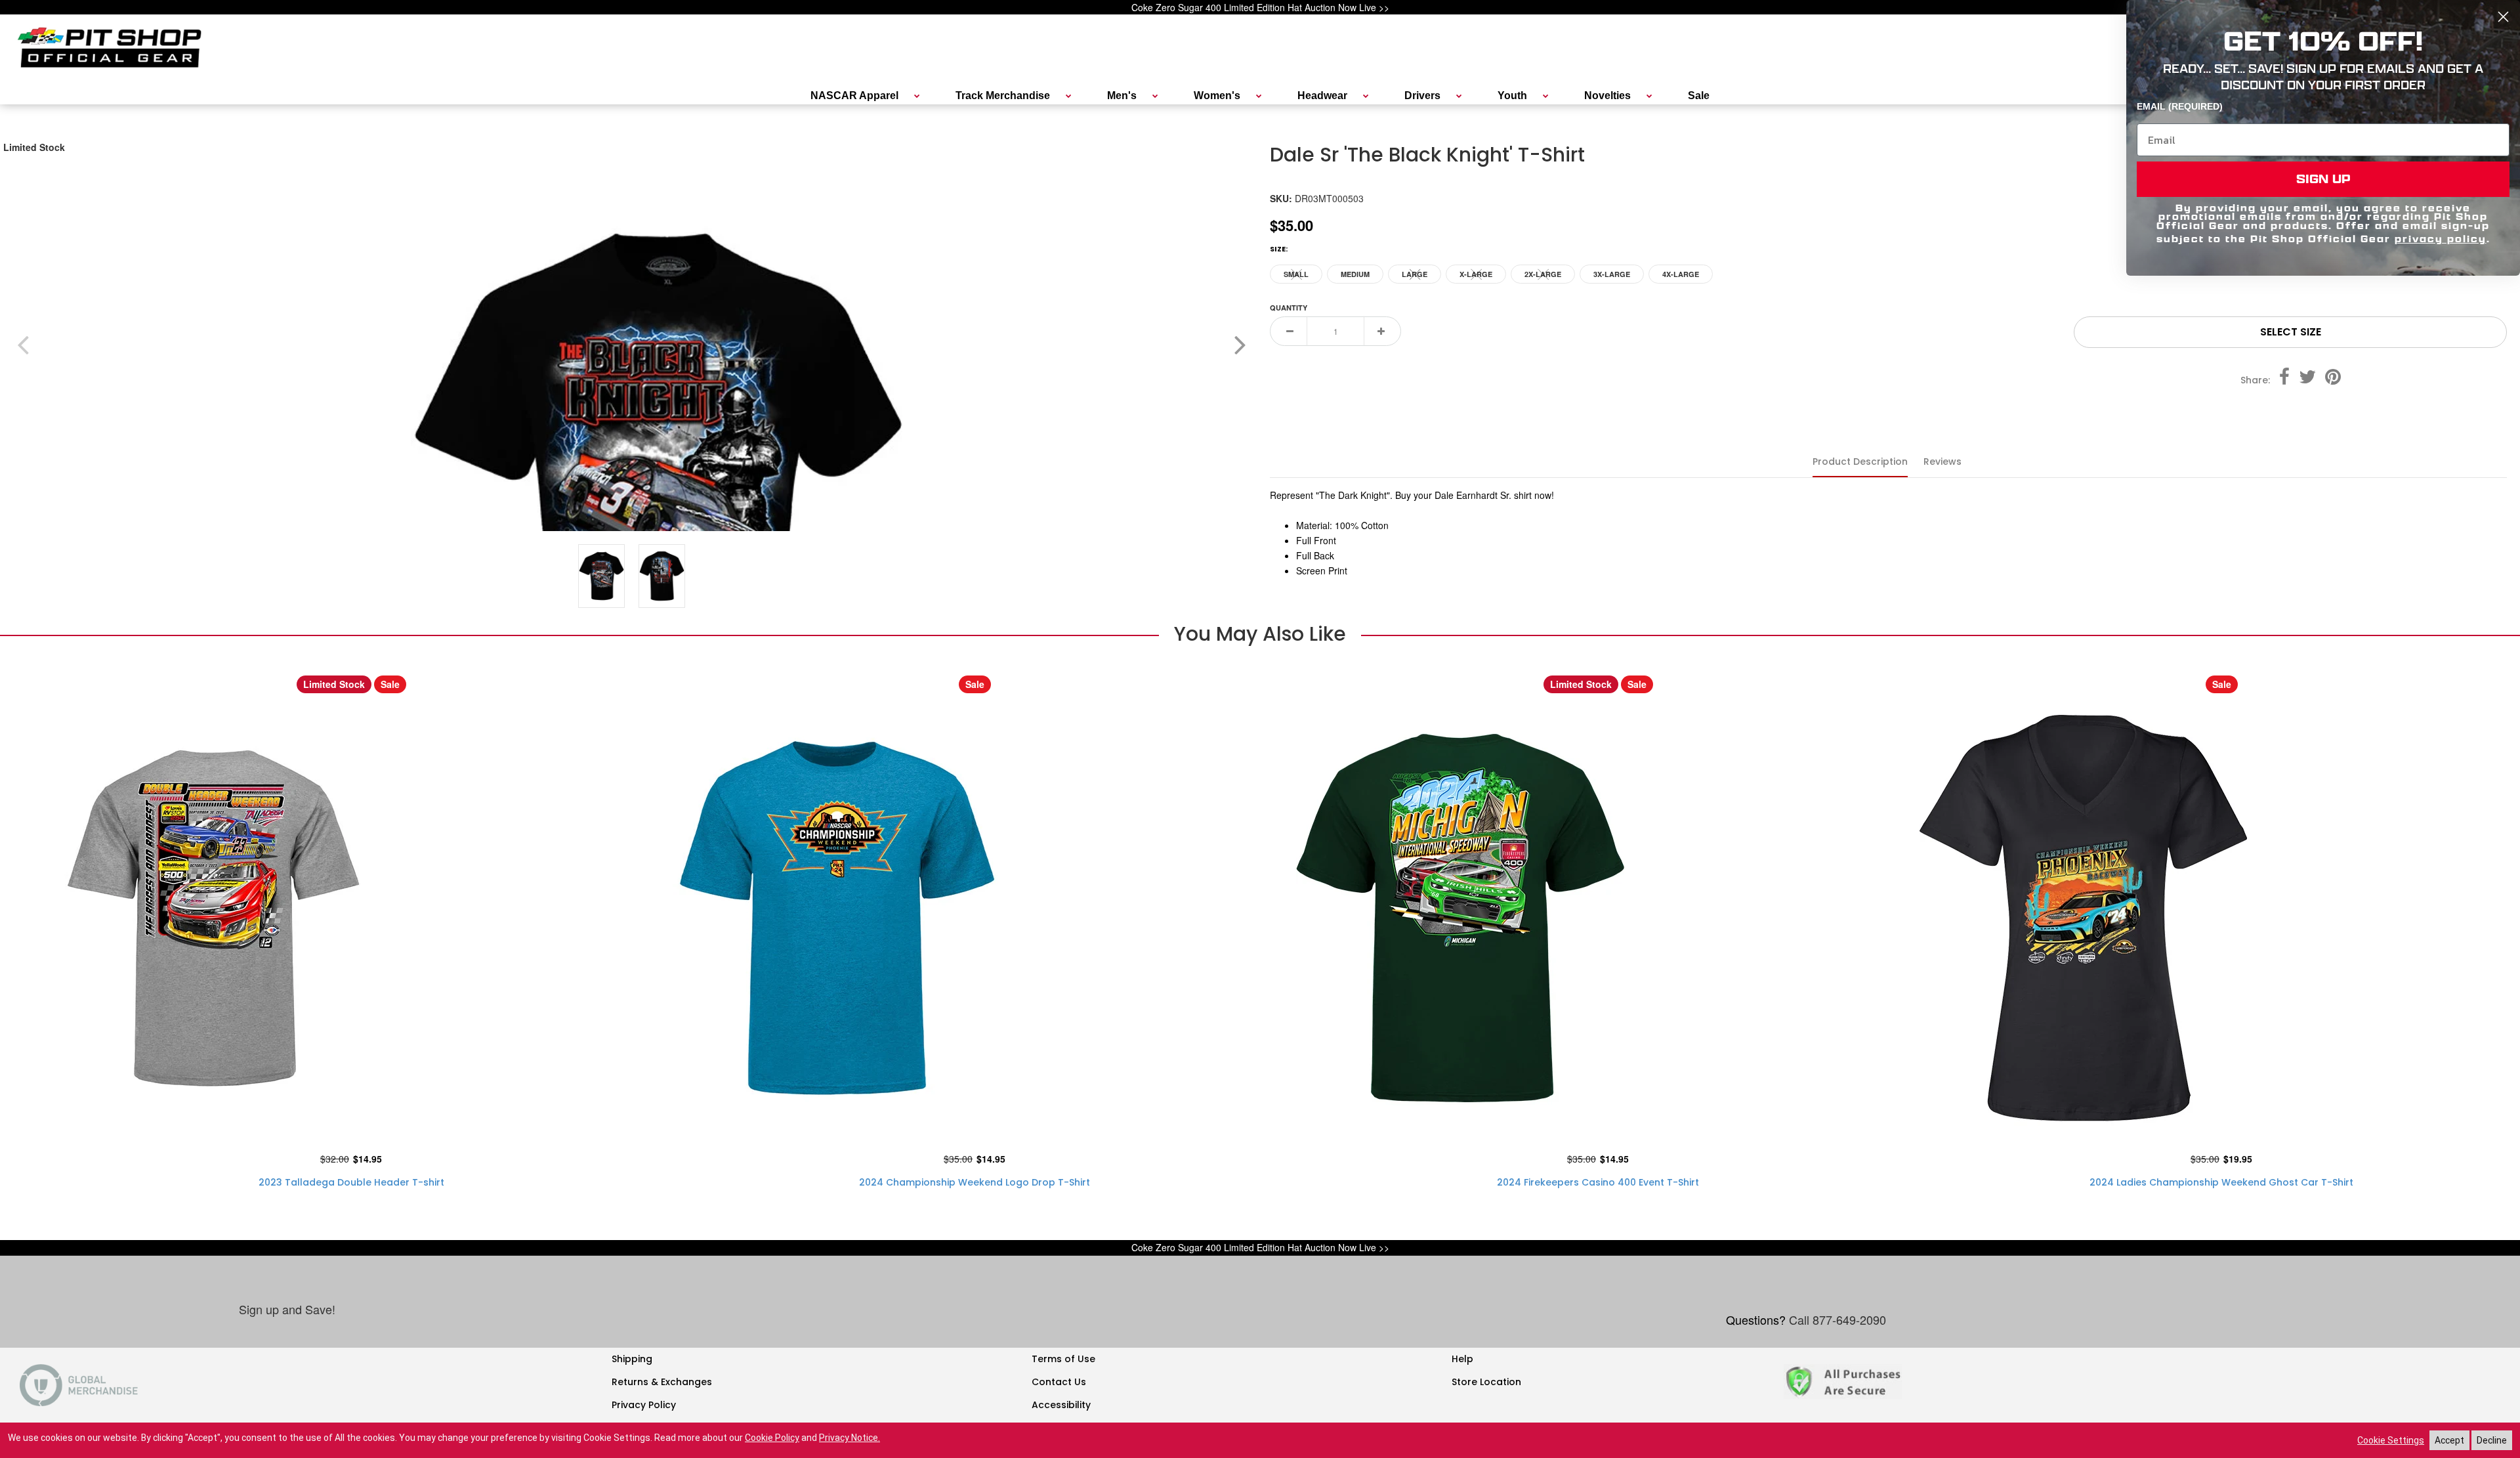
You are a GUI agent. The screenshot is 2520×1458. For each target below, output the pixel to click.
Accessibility (1061, 1405)
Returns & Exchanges (662, 1382)
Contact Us (1059, 1382)
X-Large (1476, 276)
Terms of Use (1063, 1359)
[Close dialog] (2503, 17)
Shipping (632, 1359)
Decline (2492, 1440)
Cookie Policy (772, 1438)
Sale (390, 684)
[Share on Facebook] (2284, 379)
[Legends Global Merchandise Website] (79, 1384)
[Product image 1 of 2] (602, 576)
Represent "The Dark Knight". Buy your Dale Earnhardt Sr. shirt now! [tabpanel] (1412, 533)
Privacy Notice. (850, 1438)
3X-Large (1612, 274)
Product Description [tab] (1860, 461)
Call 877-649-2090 (1837, 1319)
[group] (658, 493)
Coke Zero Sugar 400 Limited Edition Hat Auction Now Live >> (1260, 7)
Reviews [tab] (1942, 461)
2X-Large (1543, 276)
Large (1415, 276)
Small (1297, 276)
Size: (1279, 249)
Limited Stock (34, 147)
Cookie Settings (2391, 1440)
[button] (658, 493)
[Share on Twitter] (2307, 379)
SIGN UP (2323, 179)
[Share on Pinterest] (2333, 379)
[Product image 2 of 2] (662, 576)
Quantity (1289, 308)
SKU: (1281, 200)
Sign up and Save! (287, 1309)
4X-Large (1681, 274)
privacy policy (2441, 239)
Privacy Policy (644, 1405)
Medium (1355, 274)
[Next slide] (1240, 344)
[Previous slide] (23, 344)
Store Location (1486, 1382)
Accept (2449, 1440)
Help (1462, 1359)
